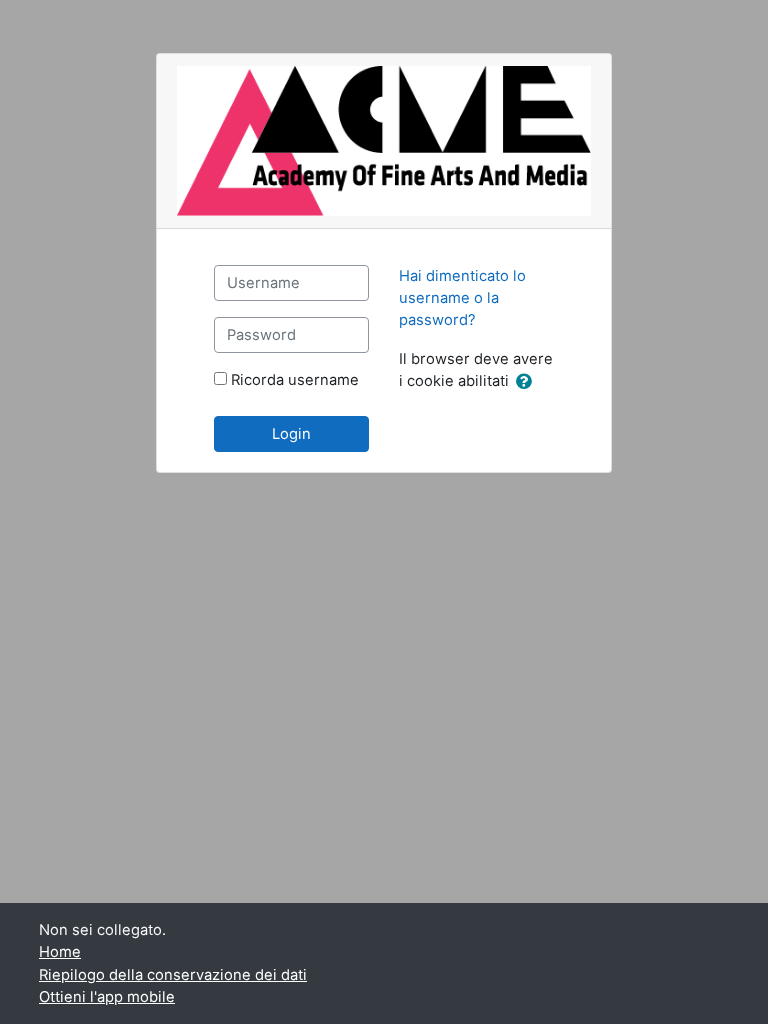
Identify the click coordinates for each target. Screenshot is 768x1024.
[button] (528, 382)
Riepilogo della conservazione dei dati (173, 975)
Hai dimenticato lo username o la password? (462, 298)
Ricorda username (295, 380)
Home (60, 952)
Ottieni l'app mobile (107, 997)
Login (291, 434)
